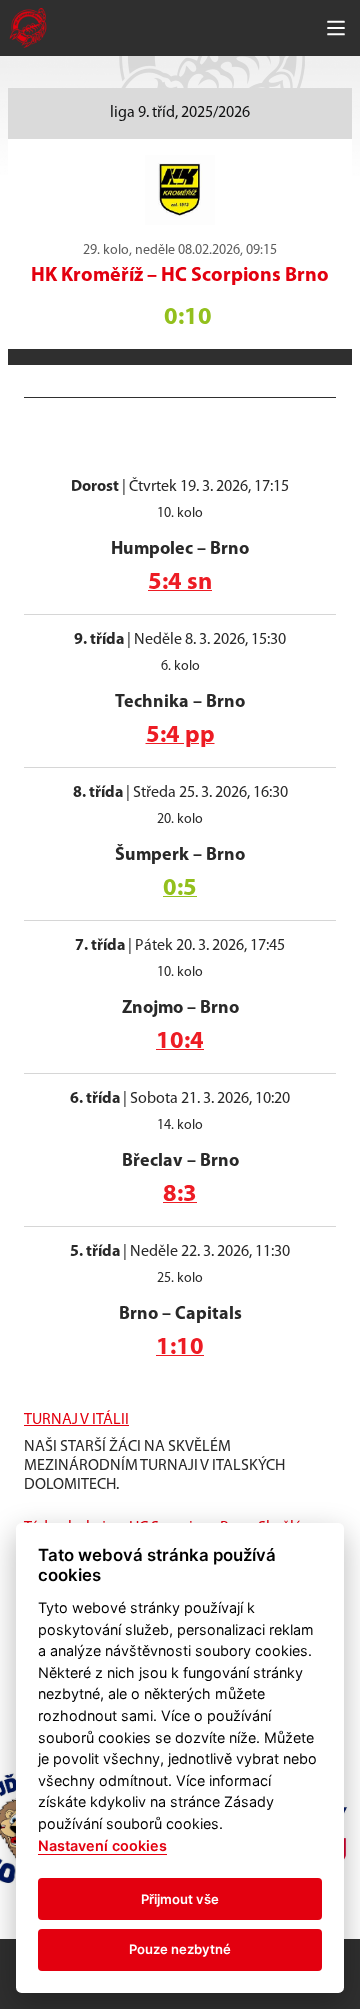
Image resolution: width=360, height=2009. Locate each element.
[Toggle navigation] (336, 28)
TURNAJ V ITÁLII (76, 1420)
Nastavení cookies (102, 1845)
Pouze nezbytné (180, 1949)
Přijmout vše (180, 1899)
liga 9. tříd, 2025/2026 (180, 113)
